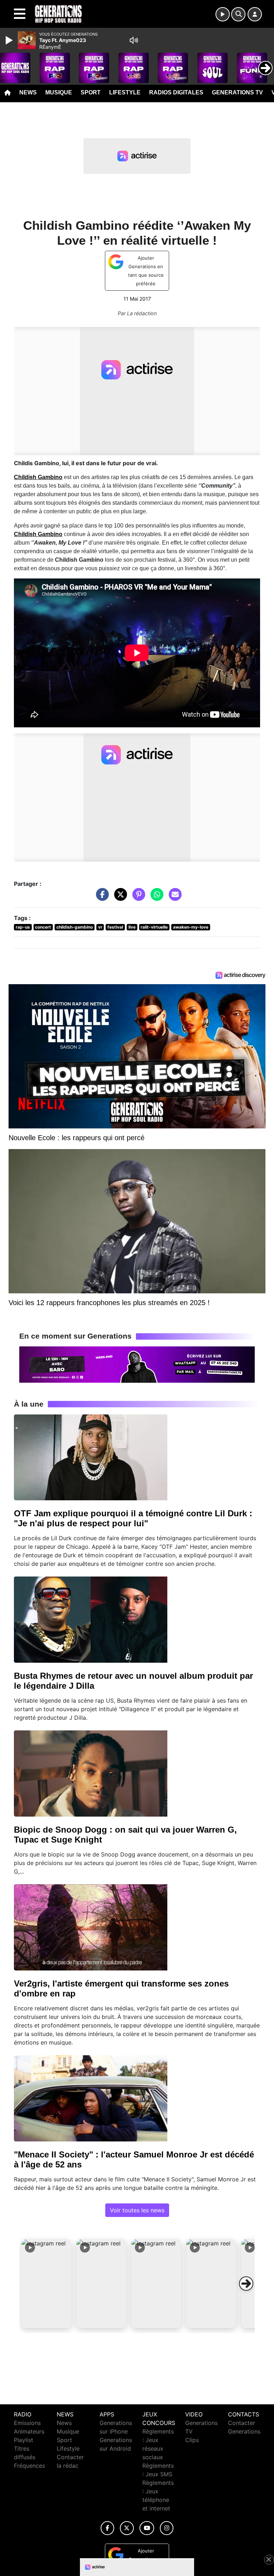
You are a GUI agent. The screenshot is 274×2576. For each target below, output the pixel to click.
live (132, 927)
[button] (46, 2284)
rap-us (23, 927)
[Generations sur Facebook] (107, 2528)
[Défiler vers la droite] (246, 2284)
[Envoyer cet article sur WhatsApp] (155, 898)
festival (115, 927)
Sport (91, 92)
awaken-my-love (191, 927)
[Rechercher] (238, 14)
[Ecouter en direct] (223, 14)
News (28, 92)
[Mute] (134, 40)
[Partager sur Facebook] (101, 898)
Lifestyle (125, 92)
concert (43, 927)
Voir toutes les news (137, 2210)
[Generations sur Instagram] (167, 2528)
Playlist (24, 2440)
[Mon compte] (255, 14)
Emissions (27, 2423)
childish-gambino (75, 927)
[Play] (10, 40)
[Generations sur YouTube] (147, 2528)
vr (100, 927)
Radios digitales (176, 92)
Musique (59, 92)
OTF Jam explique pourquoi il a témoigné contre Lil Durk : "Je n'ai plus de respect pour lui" (133, 1518)
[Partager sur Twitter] (119, 898)
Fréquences (29, 2466)
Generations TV (237, 92)
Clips (192, 2440)
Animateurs (29, 2431)
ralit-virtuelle (154, 927)
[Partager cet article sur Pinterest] (137, 898)
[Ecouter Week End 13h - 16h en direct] (137, 1364)
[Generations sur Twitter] (127, 2528)
